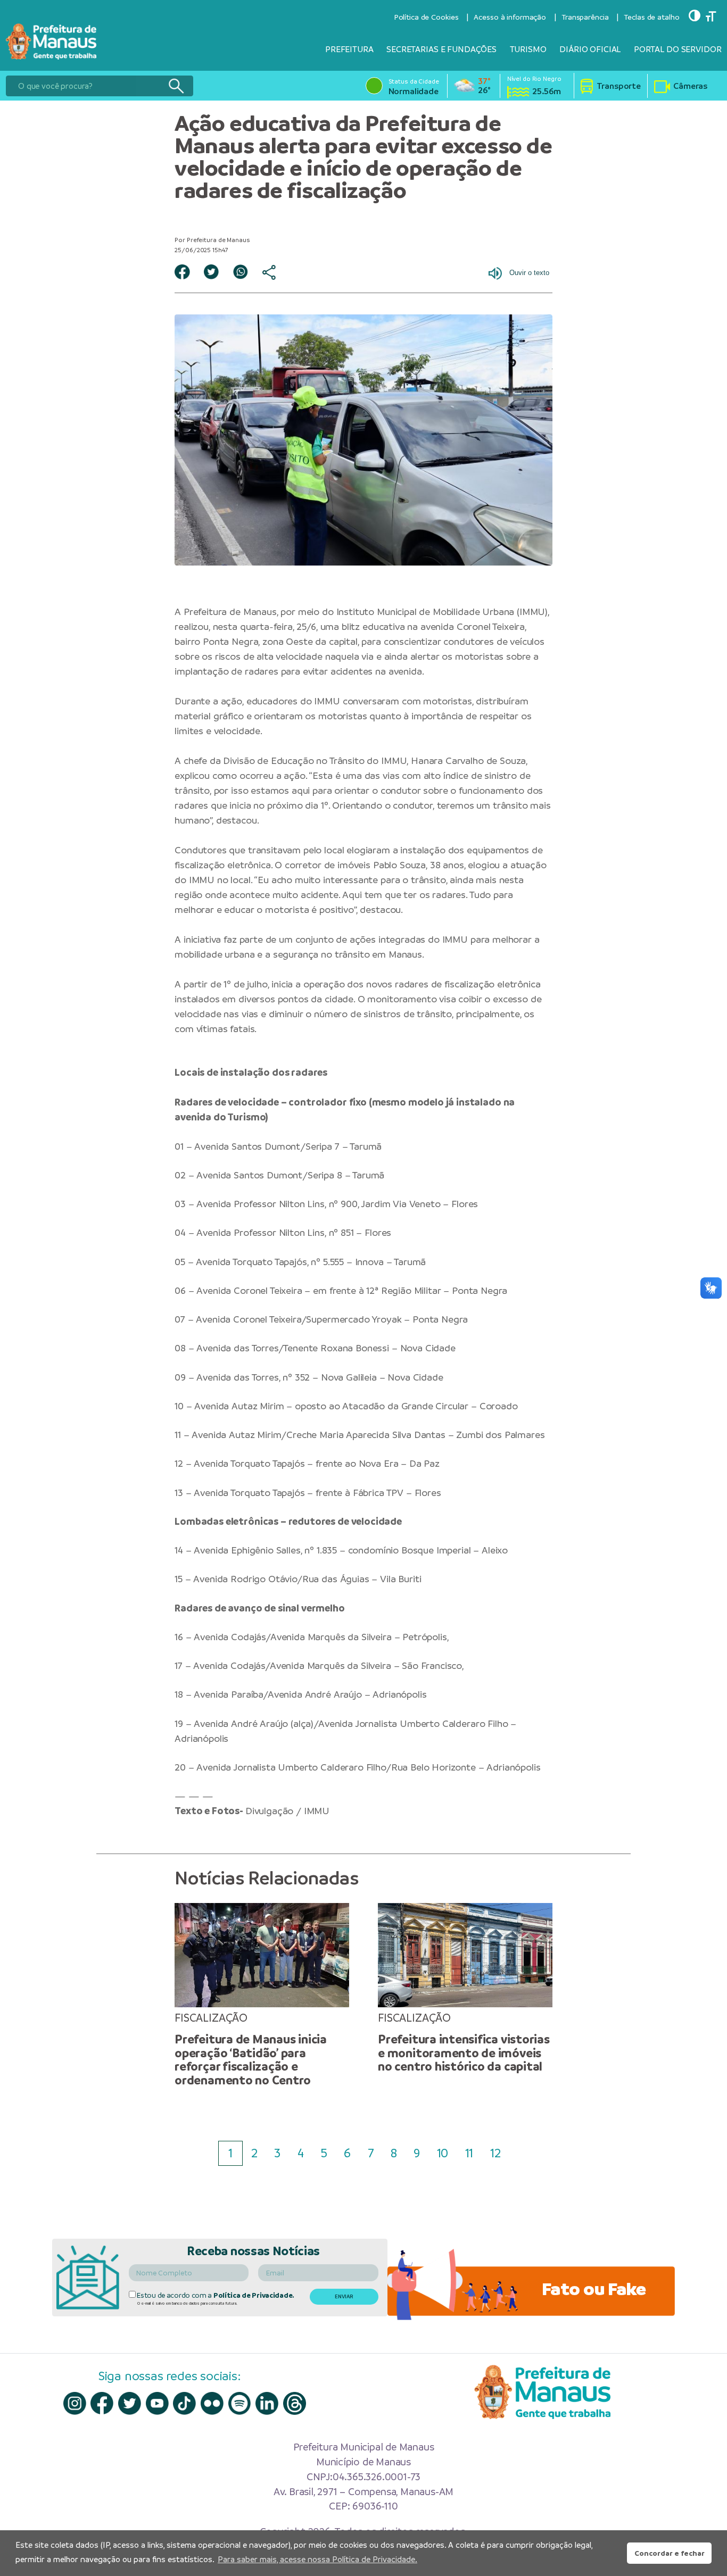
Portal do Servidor (678, 49)
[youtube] (157, 2403)
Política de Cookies (426, 17)
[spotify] (240, 2403)
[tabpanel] (262, 1995)
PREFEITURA (349, 49)
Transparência (585, 17)
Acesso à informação (510, 17)
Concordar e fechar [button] (670, 2553)
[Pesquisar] (176, 86)
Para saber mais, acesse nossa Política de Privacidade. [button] (317, 2559)
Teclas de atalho (651, 17)
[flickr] (212, 2403)
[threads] (295, 2403)
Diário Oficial (590, 49)
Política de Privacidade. (254, 2295)
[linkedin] (267, 2403)
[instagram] (75, 2403)
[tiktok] (184, 2403)
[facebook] (102, 2403)
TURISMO (528, 49)
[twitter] (130, 2403)
